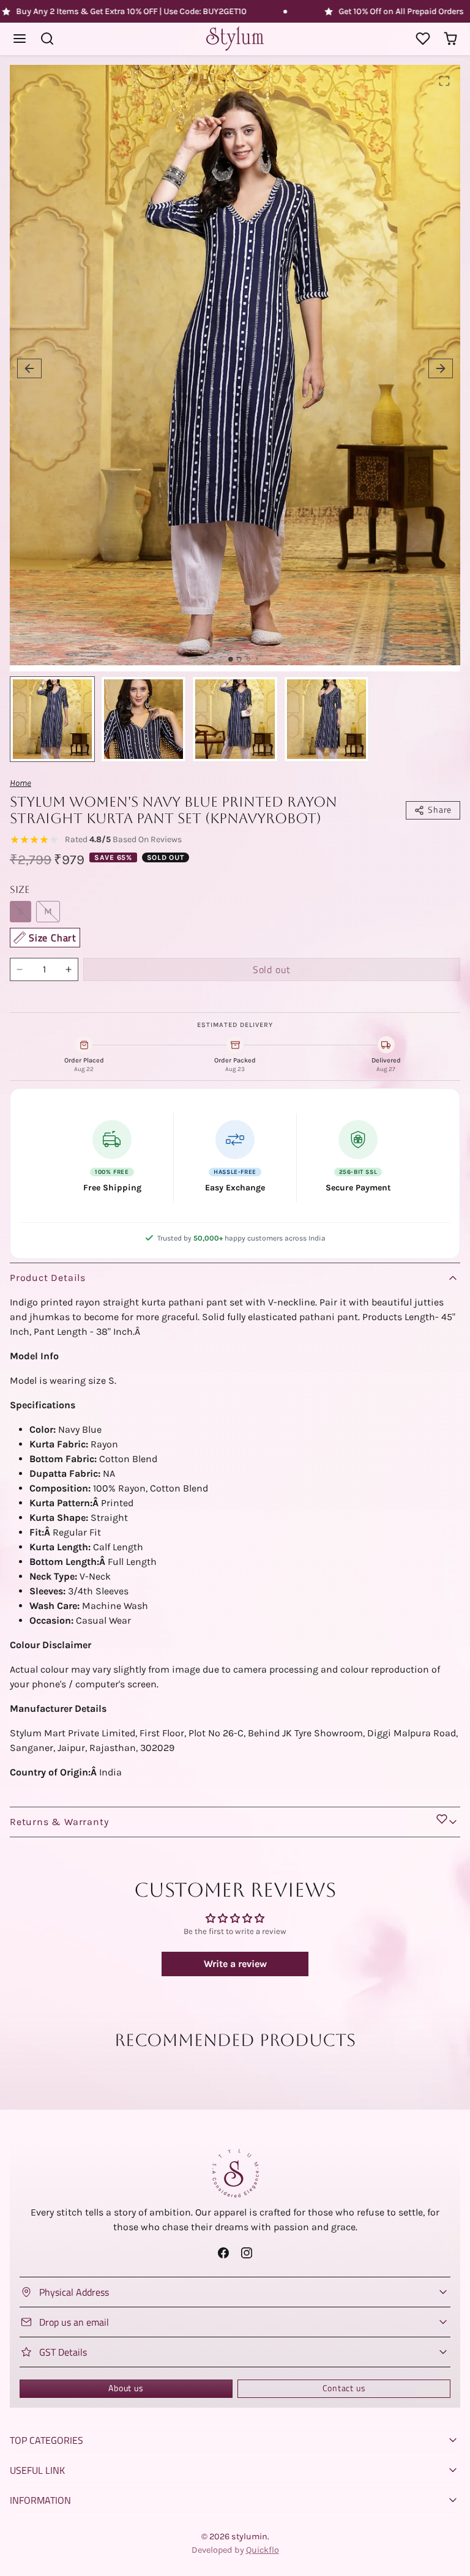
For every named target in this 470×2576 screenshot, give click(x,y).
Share (440, 810)
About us (126, 2388)
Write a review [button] (235, 1964)
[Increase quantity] (69, 969)
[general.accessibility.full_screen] (444, 81)
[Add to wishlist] (442, 1819)
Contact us (344, 2388)
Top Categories (47, 2440)
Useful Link (37, 2470)
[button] (20, 39)
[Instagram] (246, 2253)
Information (40, 2500)
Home (21, 783)
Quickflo (263, 2550)
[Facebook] (224, 2253)
